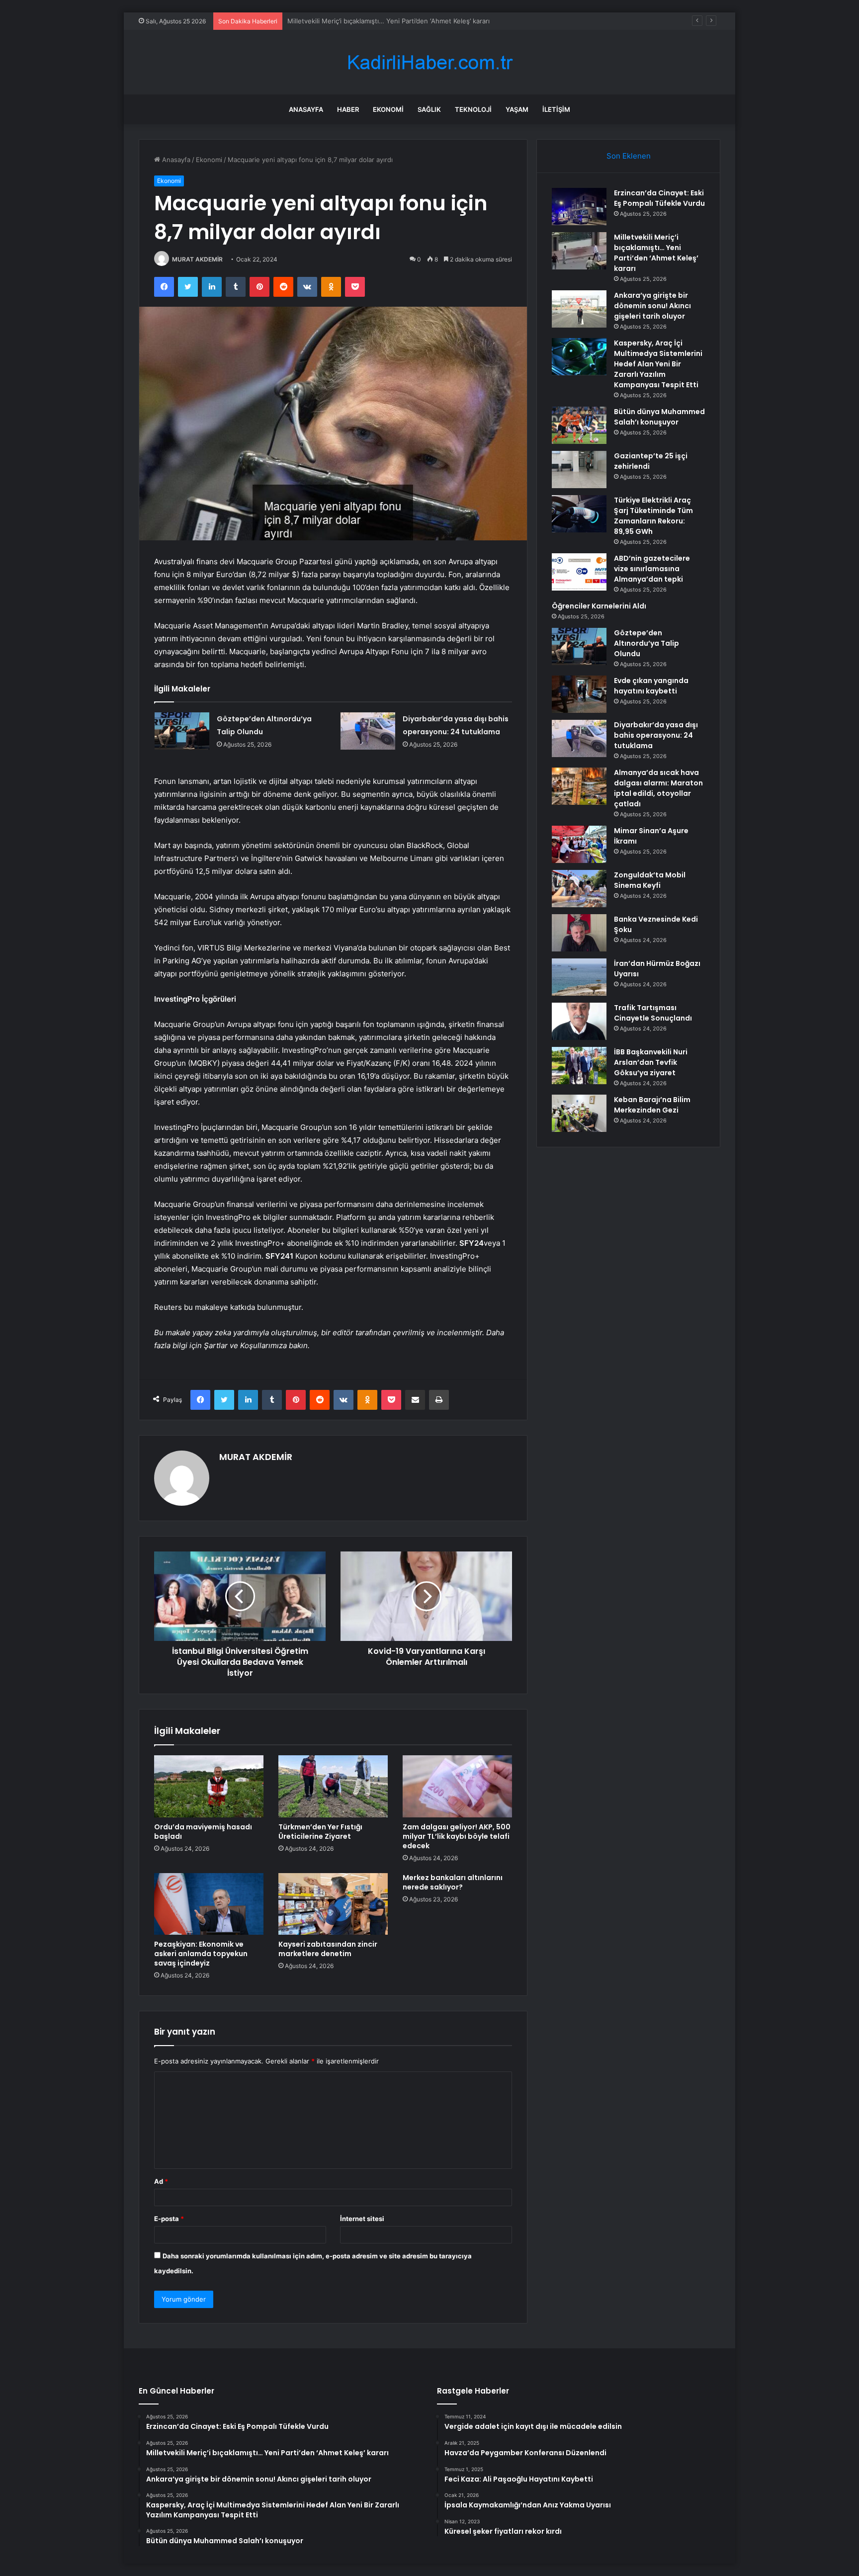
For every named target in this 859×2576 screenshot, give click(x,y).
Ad (161, 2181)
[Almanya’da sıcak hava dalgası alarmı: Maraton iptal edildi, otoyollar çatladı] (579, 786)
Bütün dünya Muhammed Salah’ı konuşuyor (659, 417)
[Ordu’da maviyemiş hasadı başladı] (209, 1786)
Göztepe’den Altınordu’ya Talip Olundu (646, 643)
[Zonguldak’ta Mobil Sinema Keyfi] (579, 889)
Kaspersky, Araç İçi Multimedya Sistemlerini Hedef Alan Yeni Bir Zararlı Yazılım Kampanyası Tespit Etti (658, 364)
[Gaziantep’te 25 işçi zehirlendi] (579, 470)
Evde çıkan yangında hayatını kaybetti (651, 686)
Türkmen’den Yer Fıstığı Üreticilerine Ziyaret (320, 1832)
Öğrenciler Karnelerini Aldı (599, 606)
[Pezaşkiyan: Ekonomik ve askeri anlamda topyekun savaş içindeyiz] (209, 1904)
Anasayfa (306, 109)
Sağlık (429, 109)
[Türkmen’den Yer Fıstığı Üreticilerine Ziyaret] (333, 1786)
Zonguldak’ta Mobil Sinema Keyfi (650, 880)
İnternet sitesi (362, 2219)
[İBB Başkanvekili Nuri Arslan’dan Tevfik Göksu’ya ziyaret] (579, 1066)
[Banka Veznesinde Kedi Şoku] (579, 933)
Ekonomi (388, 109)
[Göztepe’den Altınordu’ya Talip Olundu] (182, 731)
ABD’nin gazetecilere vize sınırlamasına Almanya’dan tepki (652, 569)
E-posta (169, 2219)
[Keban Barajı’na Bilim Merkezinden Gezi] (579, 1113)
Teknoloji (473, 109)
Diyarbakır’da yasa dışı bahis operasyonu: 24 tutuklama (656, 735)
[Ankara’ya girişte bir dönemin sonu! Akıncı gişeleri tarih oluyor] (579, 309)
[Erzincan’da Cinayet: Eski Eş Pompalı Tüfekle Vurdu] (579, 207)
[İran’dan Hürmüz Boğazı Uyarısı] (579, 977)
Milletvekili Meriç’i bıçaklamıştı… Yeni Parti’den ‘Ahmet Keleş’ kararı (656, 253)
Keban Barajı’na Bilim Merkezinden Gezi (652, 1105)
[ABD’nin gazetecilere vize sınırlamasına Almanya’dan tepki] (579, 572)
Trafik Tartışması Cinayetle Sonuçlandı (653, 1013)
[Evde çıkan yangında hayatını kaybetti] (579, 694)
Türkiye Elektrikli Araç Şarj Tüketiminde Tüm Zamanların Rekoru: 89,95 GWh (653, 516)
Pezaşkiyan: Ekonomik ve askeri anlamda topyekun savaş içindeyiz (201, 1954)
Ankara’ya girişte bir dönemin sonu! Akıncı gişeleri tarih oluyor (383, 21)
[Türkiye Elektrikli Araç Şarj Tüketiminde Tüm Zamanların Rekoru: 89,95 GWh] (579, 514)
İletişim (556, 109)
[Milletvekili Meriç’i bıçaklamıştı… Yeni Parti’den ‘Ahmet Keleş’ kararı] (579, 251)
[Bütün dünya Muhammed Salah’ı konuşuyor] (579, 425)
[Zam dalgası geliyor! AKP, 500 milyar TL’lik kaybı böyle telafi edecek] (457, 1786)
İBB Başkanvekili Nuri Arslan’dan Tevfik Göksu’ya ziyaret (651, 1062)
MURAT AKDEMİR (197, 259)
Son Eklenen (629, 156)
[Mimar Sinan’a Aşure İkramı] (579, 844)
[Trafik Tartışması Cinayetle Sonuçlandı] (579, 1021)
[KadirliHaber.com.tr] (429, 62)
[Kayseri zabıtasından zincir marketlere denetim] (333, 1904)
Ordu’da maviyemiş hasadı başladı (203, 1832)
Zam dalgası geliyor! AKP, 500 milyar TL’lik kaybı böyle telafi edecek (457, 1836)
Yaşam (517, 109)
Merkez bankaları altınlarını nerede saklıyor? (453, 1882)
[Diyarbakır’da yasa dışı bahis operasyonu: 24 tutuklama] (368, 731)
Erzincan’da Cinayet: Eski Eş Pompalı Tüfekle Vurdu (659, 198)
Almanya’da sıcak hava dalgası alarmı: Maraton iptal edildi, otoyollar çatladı (658, 788)
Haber (348, 109)
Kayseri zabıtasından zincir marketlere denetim (328, 1949)
